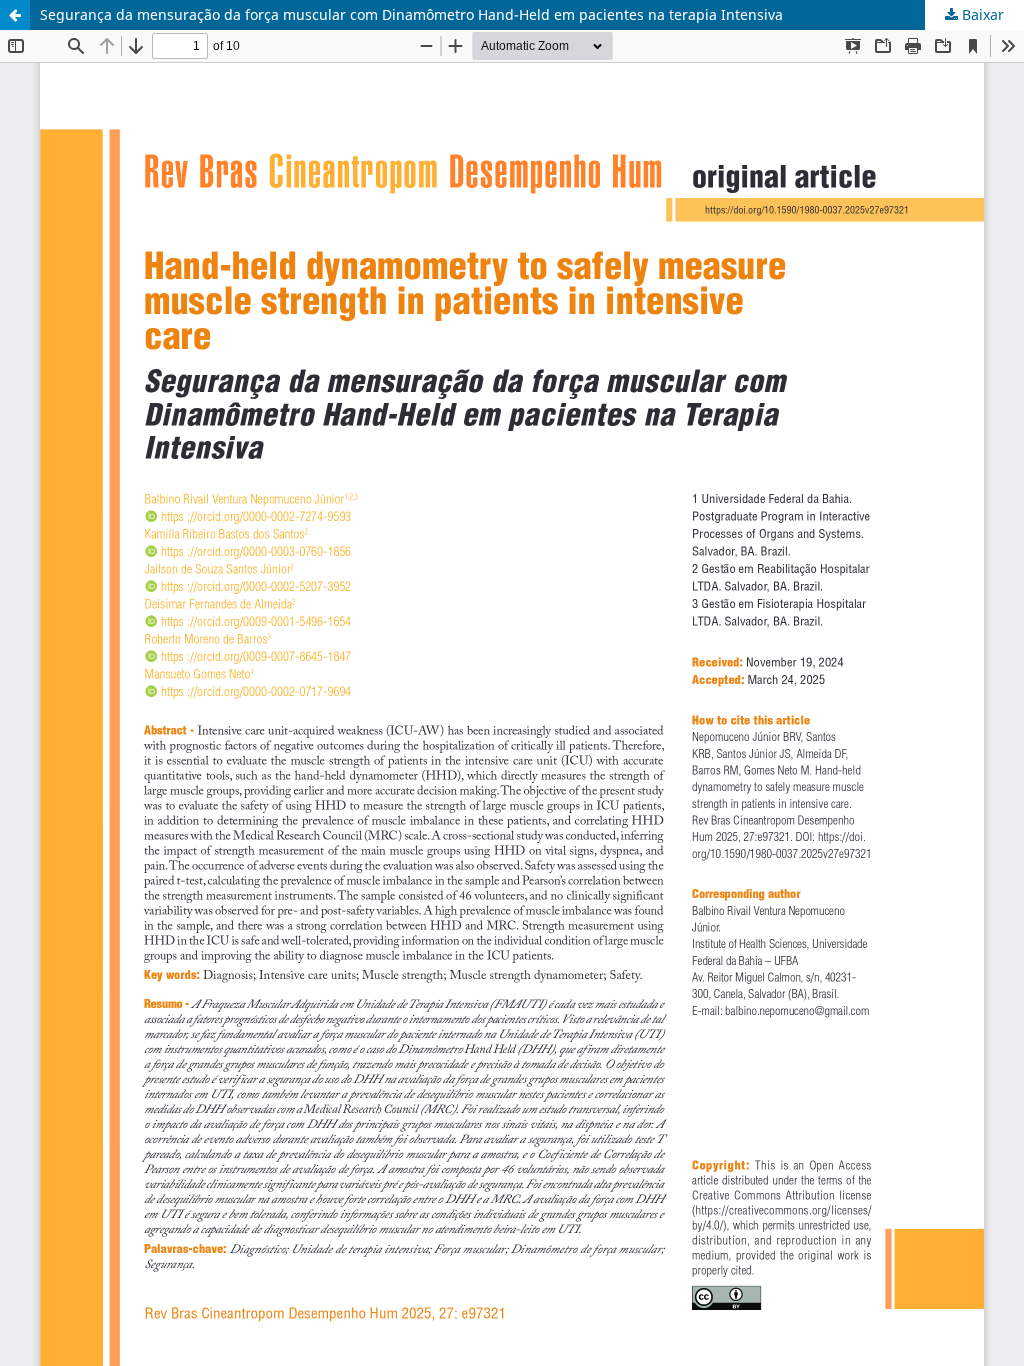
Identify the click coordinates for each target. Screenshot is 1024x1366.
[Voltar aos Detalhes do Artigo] (15, 15)
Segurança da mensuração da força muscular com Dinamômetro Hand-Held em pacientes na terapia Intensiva (411, 14)
